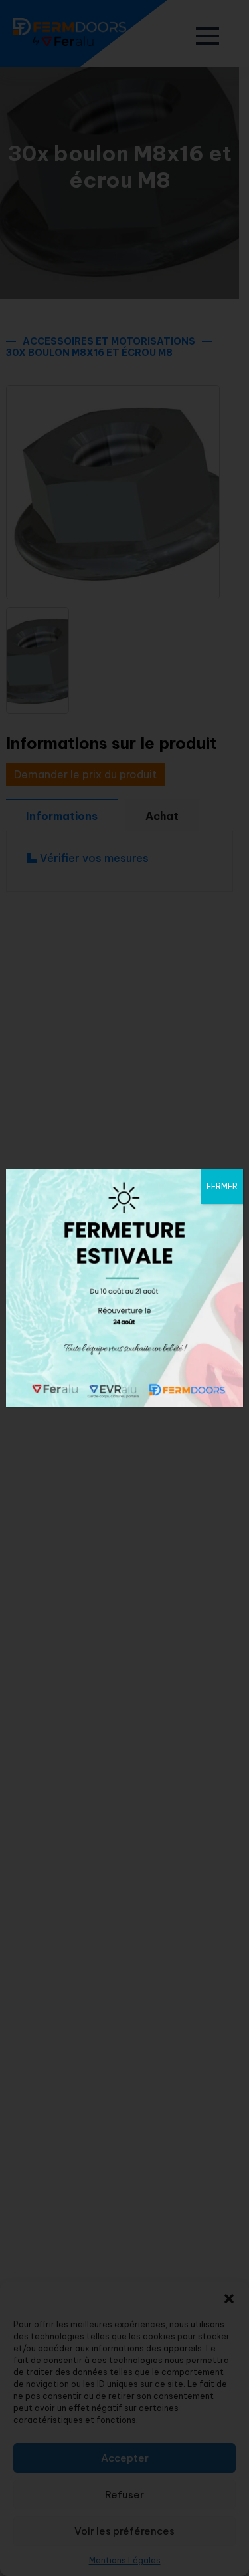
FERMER (222, 1186)
